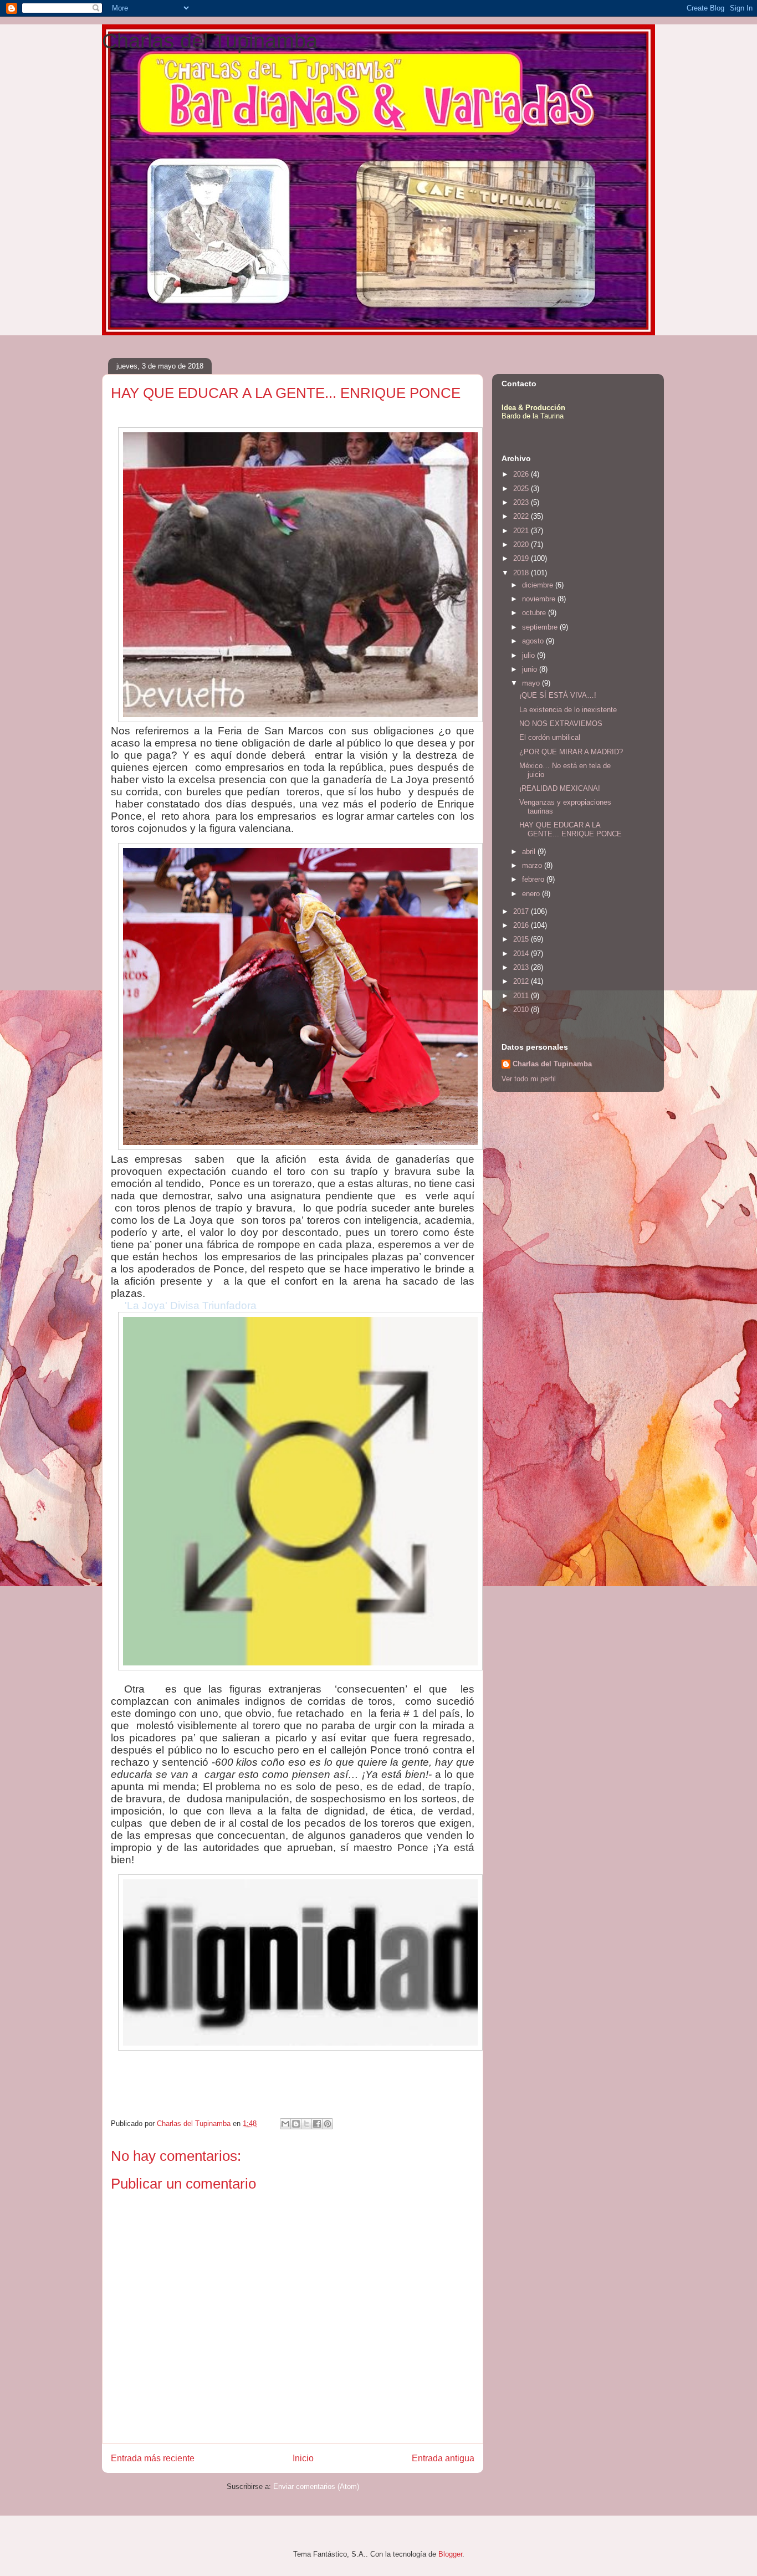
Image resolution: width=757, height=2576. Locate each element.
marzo (533, 865)
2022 (522, 516)
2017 (522, 911)
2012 (522, 981)
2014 (522, 954)
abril (530, 852)
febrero (534, 879)
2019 (522, 558)
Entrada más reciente (153, 2458)
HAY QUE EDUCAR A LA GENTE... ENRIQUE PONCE (571, 829)
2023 (522, 502)
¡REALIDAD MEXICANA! (560, 788)
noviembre (540, 599)
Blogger (450, 2554)
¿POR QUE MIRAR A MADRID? (571, 752)
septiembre (541, 627)
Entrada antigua (443, 2458)
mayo (532, 683)
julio (530, 655)
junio (531, 669)
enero (532, 894)
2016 (522, 925)
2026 (522, 474)
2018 (522, 573)
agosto (534, 641)
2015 (522, 939)
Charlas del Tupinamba (210, 41)
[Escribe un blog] (296, 2124)
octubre (535, 613)
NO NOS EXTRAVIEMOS (561, 724)
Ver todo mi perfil (529, 1079)
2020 (522, 545)
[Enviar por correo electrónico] (285, 2124)
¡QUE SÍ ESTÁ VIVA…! (558, 695)
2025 (522, 489)
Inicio (303, 2458)
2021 (522, 531)
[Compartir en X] (306, 2124)
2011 (522, 996)
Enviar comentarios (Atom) (316, 2486)
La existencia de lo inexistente (568, 710)
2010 (522, 1010)
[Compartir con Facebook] (317, 2124)
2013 (522, 967)
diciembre (539, 585)
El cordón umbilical (550, 737)
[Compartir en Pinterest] (328, 2124)
